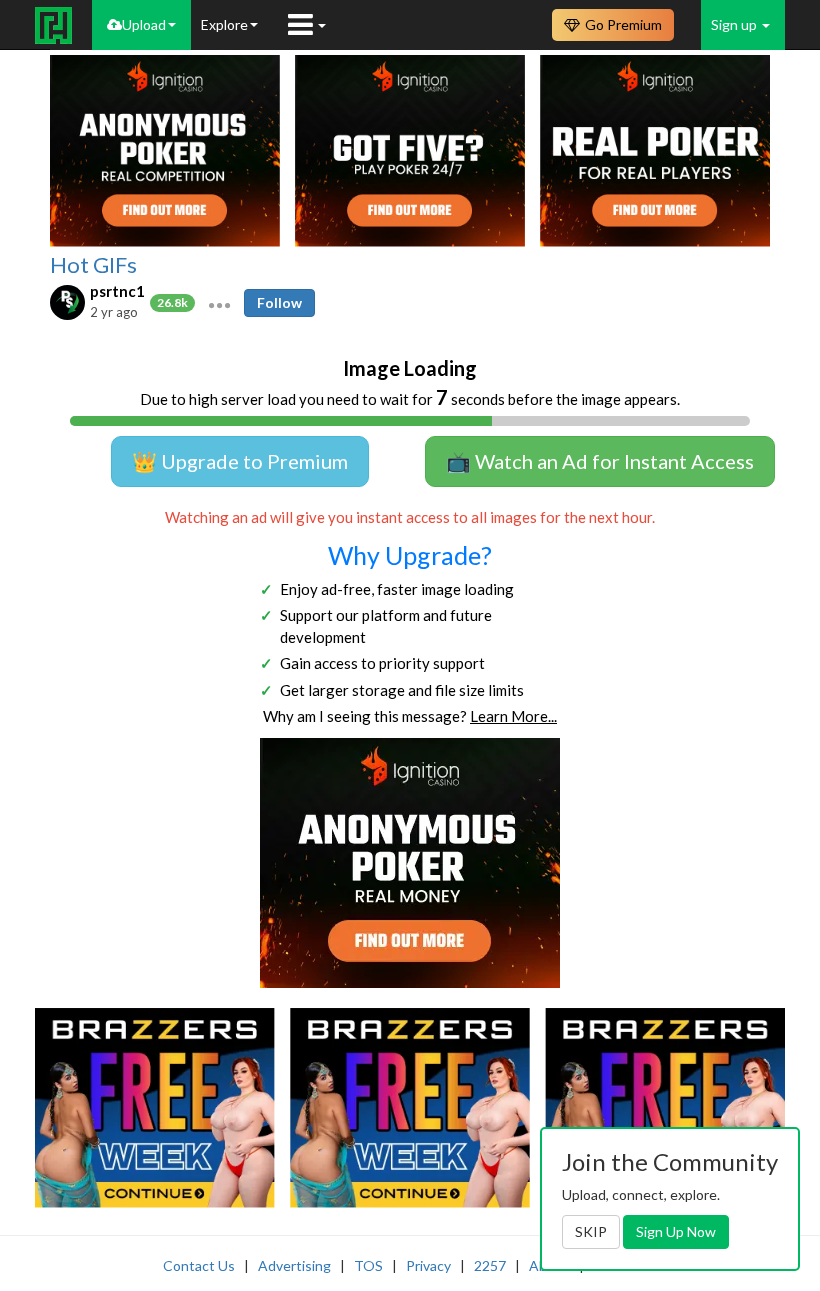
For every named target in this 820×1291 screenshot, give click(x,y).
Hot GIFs (93, 265)
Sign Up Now (676, 1231)
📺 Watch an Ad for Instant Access (600, 461)
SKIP (591, 1231)
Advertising (294, 1265)
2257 (490, 1265)
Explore (224, 24)
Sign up (735, 24)
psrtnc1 (117, 291)
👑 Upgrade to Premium (240, 461)
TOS (368, 1265)
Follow (279, 302)
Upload (144, 24)
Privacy (428, 1265)
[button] (219, 303)
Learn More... (513, 716)
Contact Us (199, 1265)
